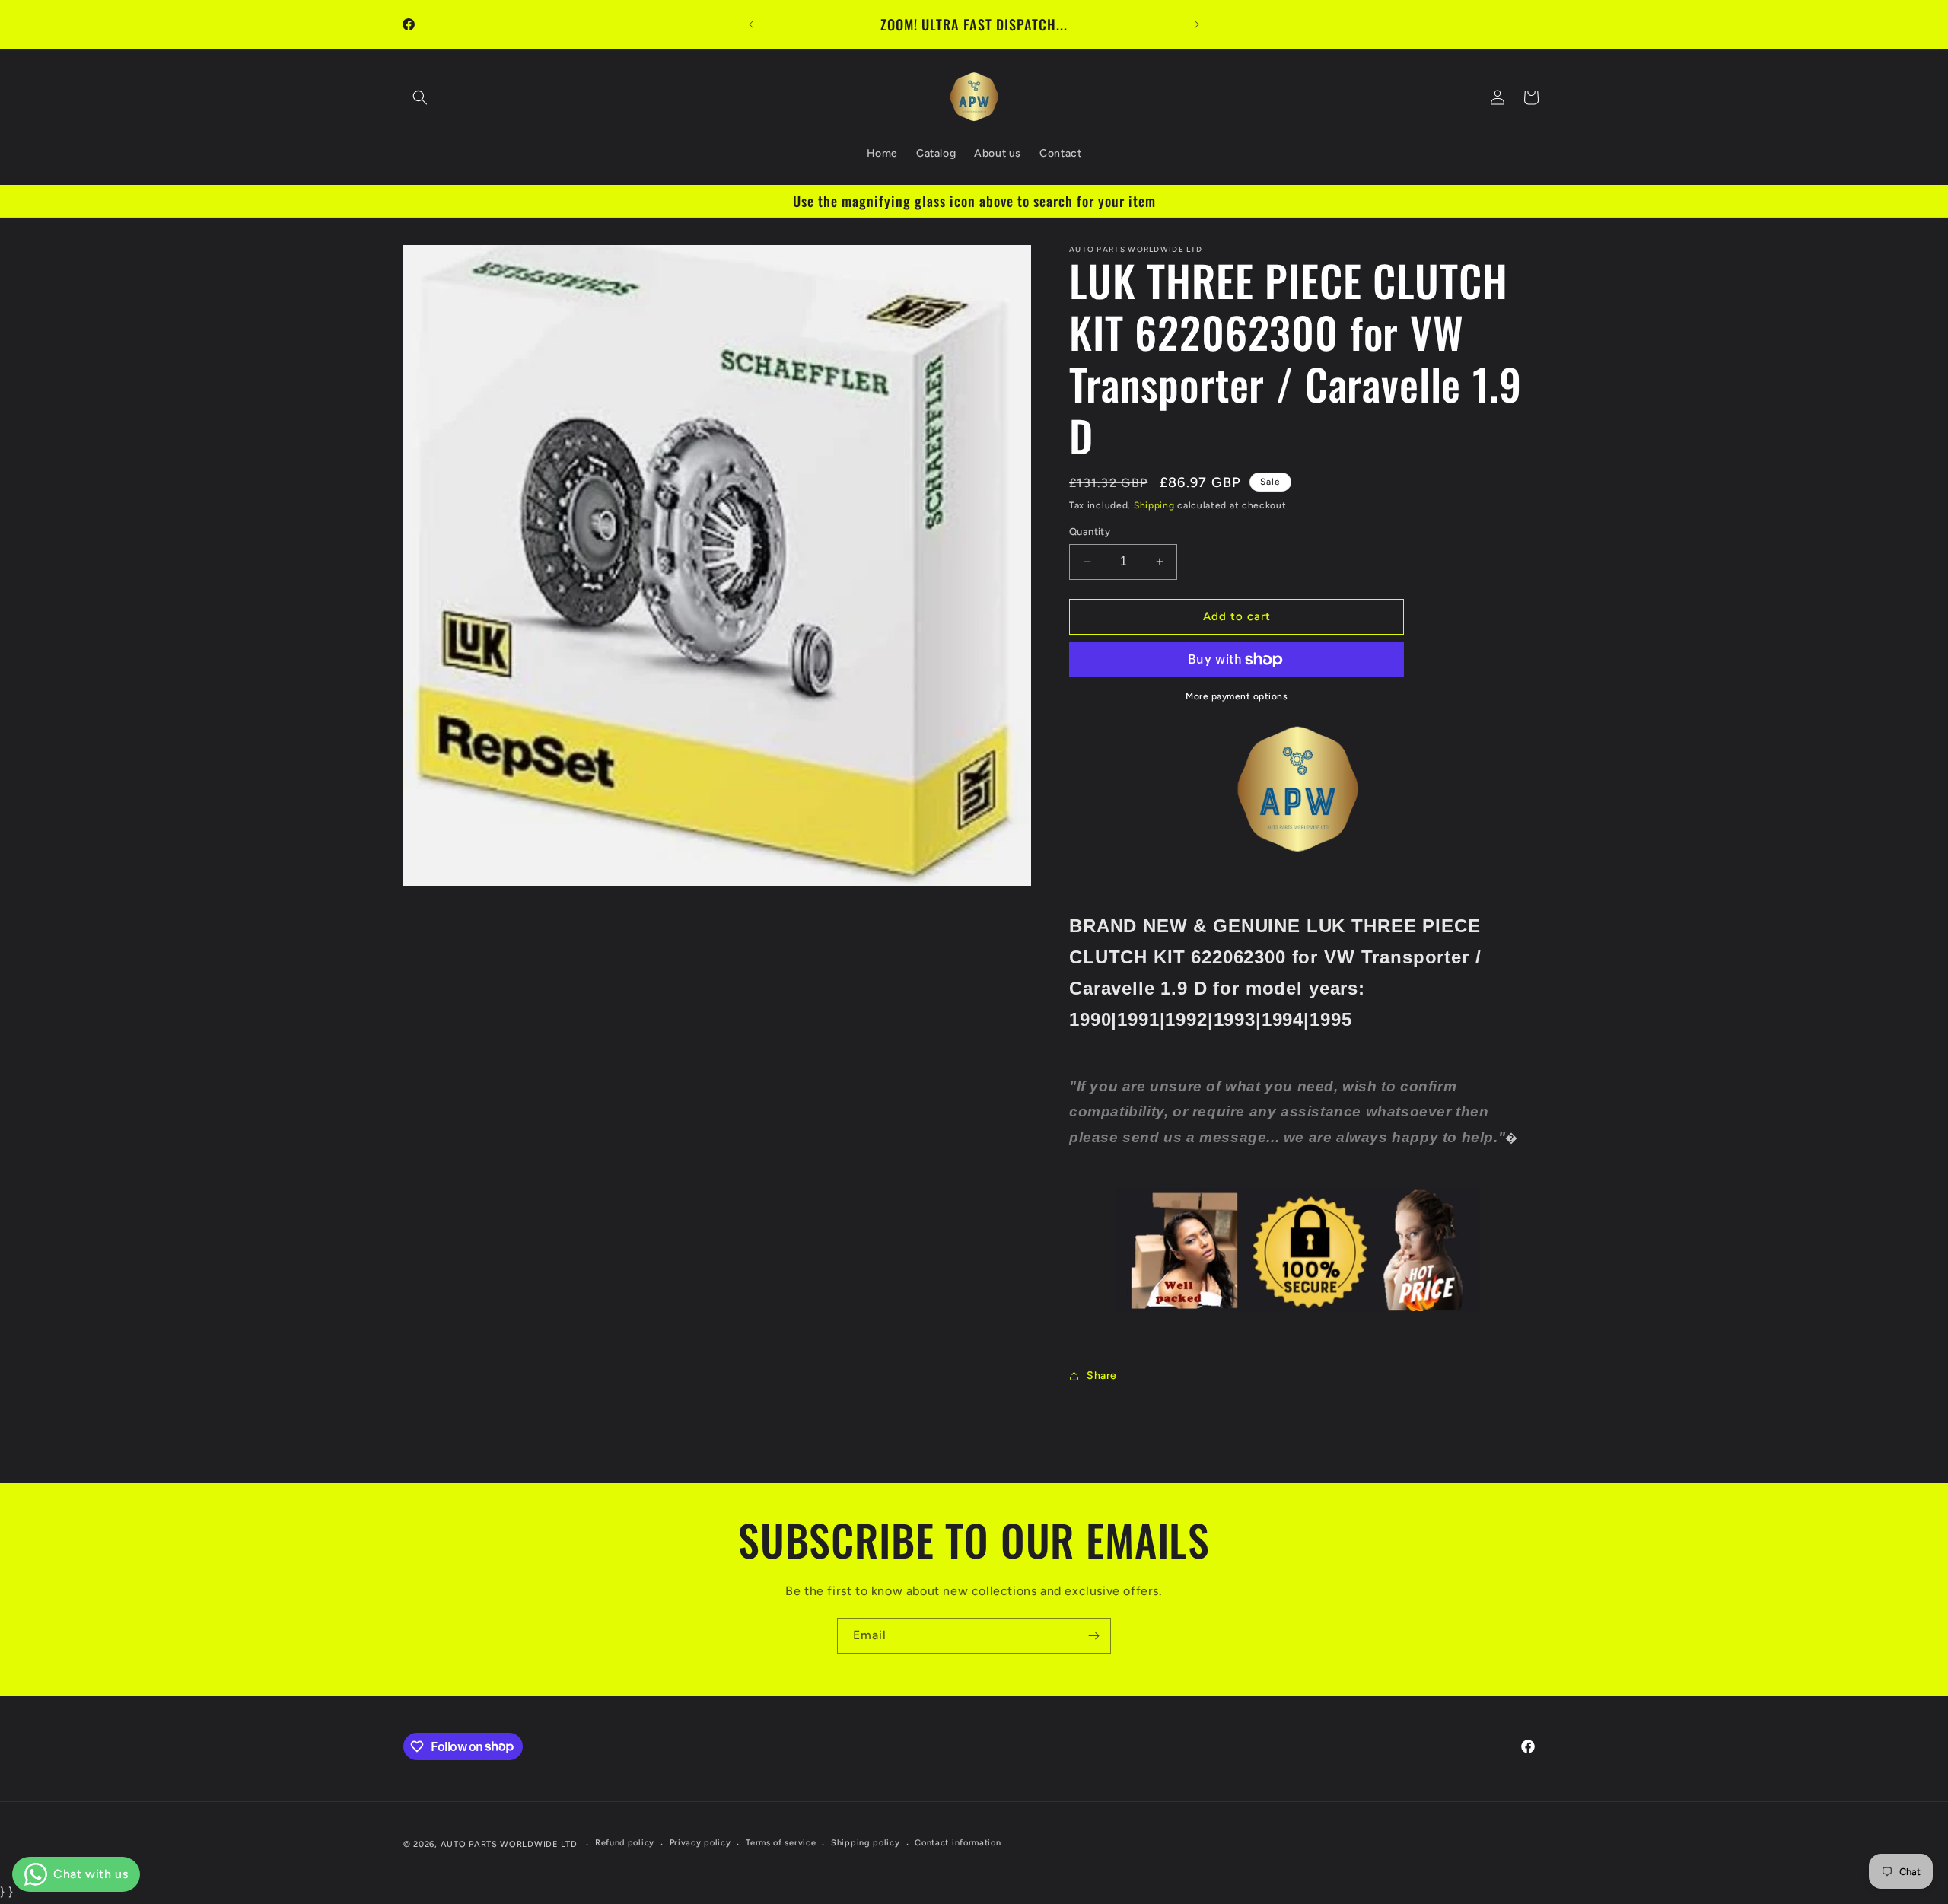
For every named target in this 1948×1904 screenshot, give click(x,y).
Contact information (958, 1843)
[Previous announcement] (751, 24)
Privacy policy (700, 1843)
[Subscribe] (1093, 1636)
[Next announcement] (1197, 24)
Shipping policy (866, 1843)
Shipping (1154, 505)
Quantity (1090, 532)
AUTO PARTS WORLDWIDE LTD (509, 1844)
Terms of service (781, 1843)
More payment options (1237, 696)
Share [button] (1102, 1375)
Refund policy (625, 1843)
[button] (420, 97)
